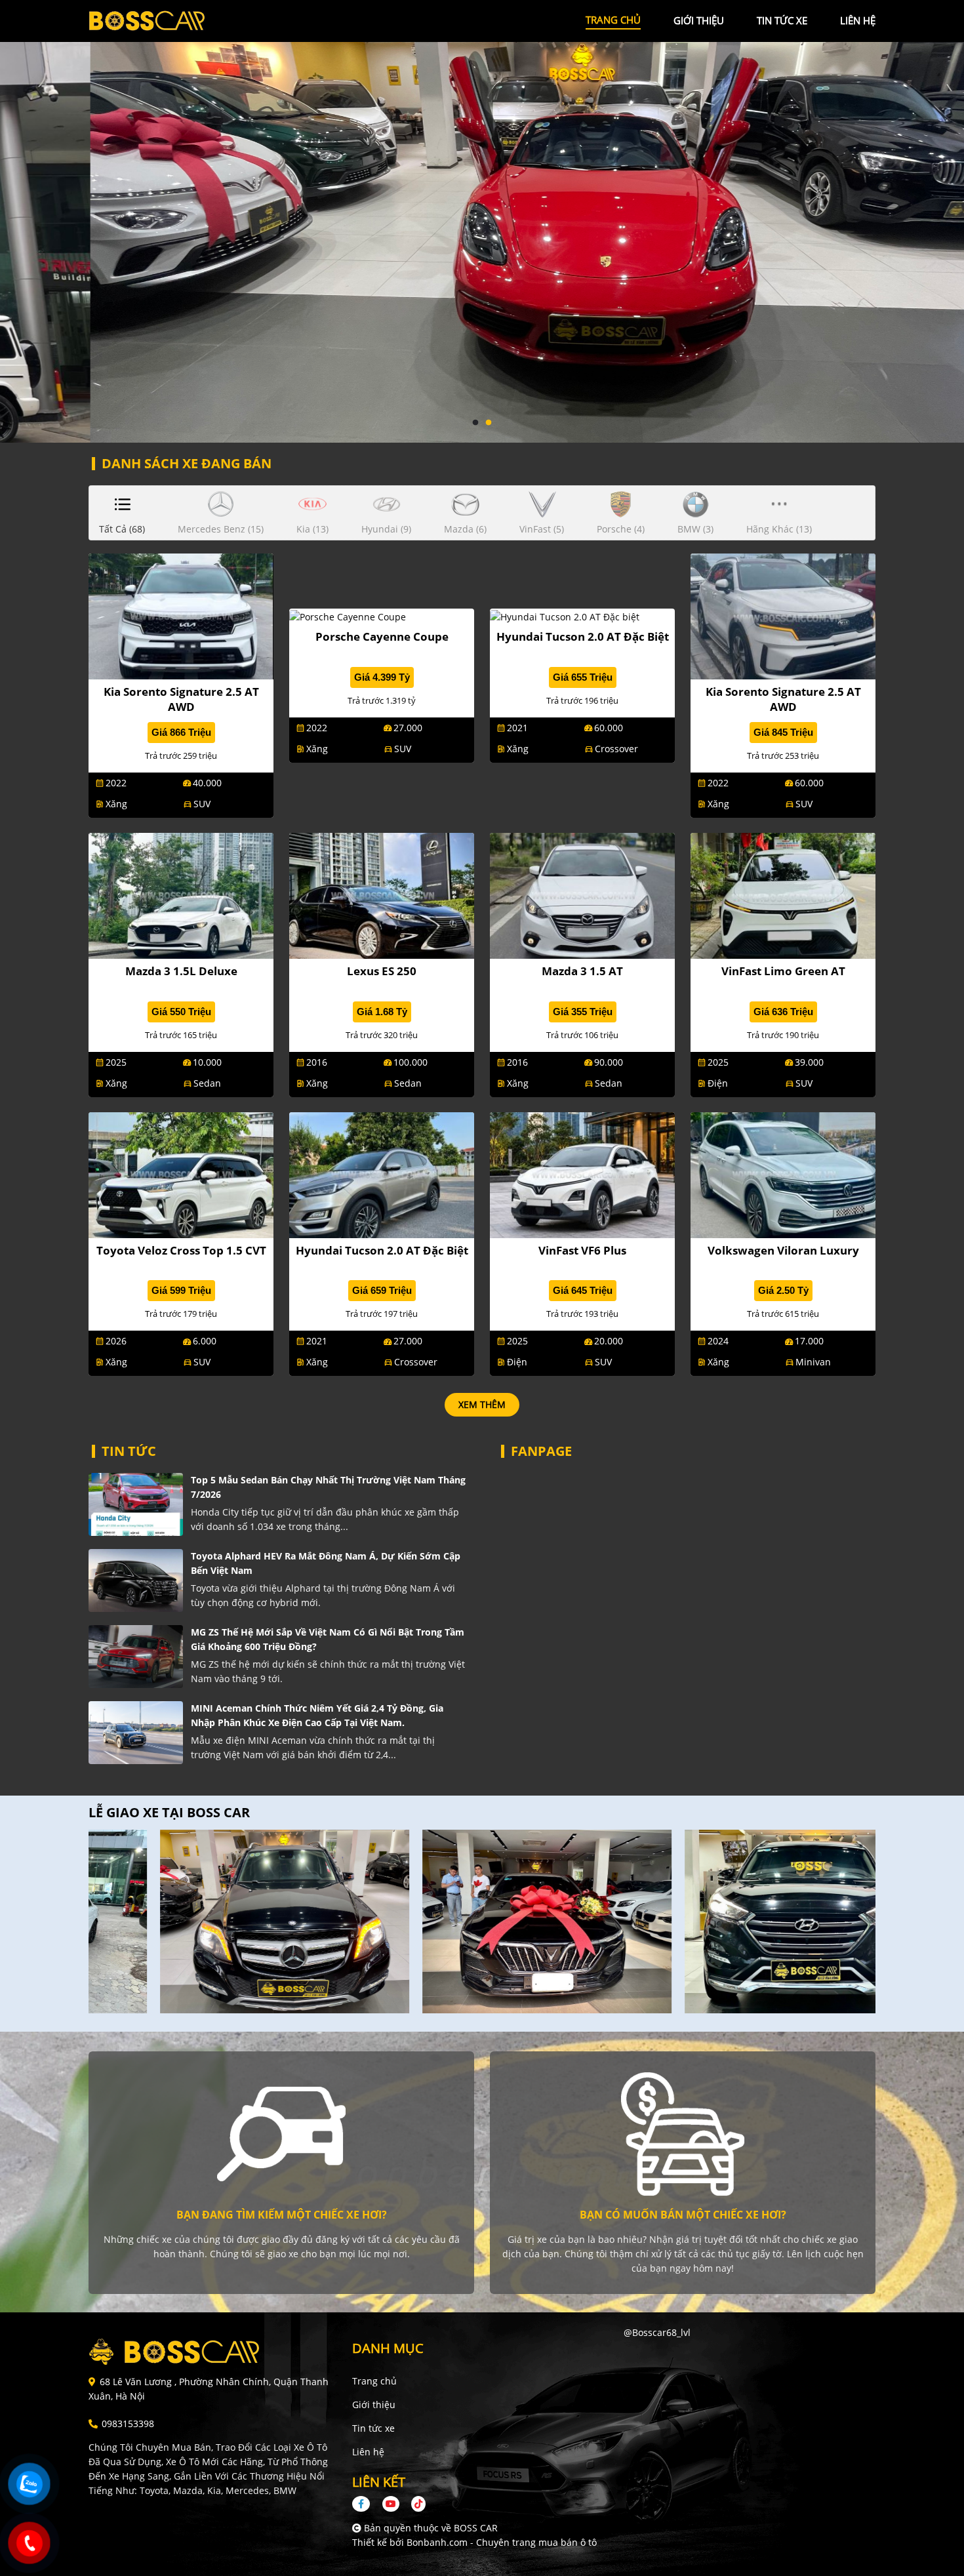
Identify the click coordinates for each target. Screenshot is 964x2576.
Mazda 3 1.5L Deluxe (181, 971)
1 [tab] (475, 423)
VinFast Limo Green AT (783, 971)
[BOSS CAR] (161, 20)
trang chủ (613, 20)
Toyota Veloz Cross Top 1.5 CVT (181, 1250)
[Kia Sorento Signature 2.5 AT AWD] (181, 615)
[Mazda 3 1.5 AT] (582, 894)
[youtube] (391, 2504)
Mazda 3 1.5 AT (582, 971)
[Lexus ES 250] (382, 894)
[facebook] (366, 2504)
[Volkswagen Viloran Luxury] (783, 1174)
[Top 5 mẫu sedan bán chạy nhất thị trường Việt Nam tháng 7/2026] (136, 1504)
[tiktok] (414, 2504)
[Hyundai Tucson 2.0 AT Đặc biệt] (565, 615)
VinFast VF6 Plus (582, 1250)
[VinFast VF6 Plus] (582, 1174)
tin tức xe (782, 20)
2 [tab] (489, 423)
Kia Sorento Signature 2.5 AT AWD (181, 699)
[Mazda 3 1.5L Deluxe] (181, 894)
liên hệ (858, 20)
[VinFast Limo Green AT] (783, 894)
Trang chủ (374, 2381)
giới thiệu (699, 20)
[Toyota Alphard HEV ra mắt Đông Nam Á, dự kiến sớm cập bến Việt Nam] (136, 1580)
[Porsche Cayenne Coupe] (348, 615)
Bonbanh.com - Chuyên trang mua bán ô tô (502, 2542)
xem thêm (482, 1404)
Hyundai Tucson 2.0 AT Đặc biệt (583, 636)
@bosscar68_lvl (657, 2332)
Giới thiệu (374, 2405)
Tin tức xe (373, 2428)
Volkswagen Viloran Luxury (783, 1250)
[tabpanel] (482, 221)
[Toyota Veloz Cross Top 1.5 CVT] (181, 1174)
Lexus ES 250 (382, 971)
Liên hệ (368, 2452)
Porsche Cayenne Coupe (382, 636)
